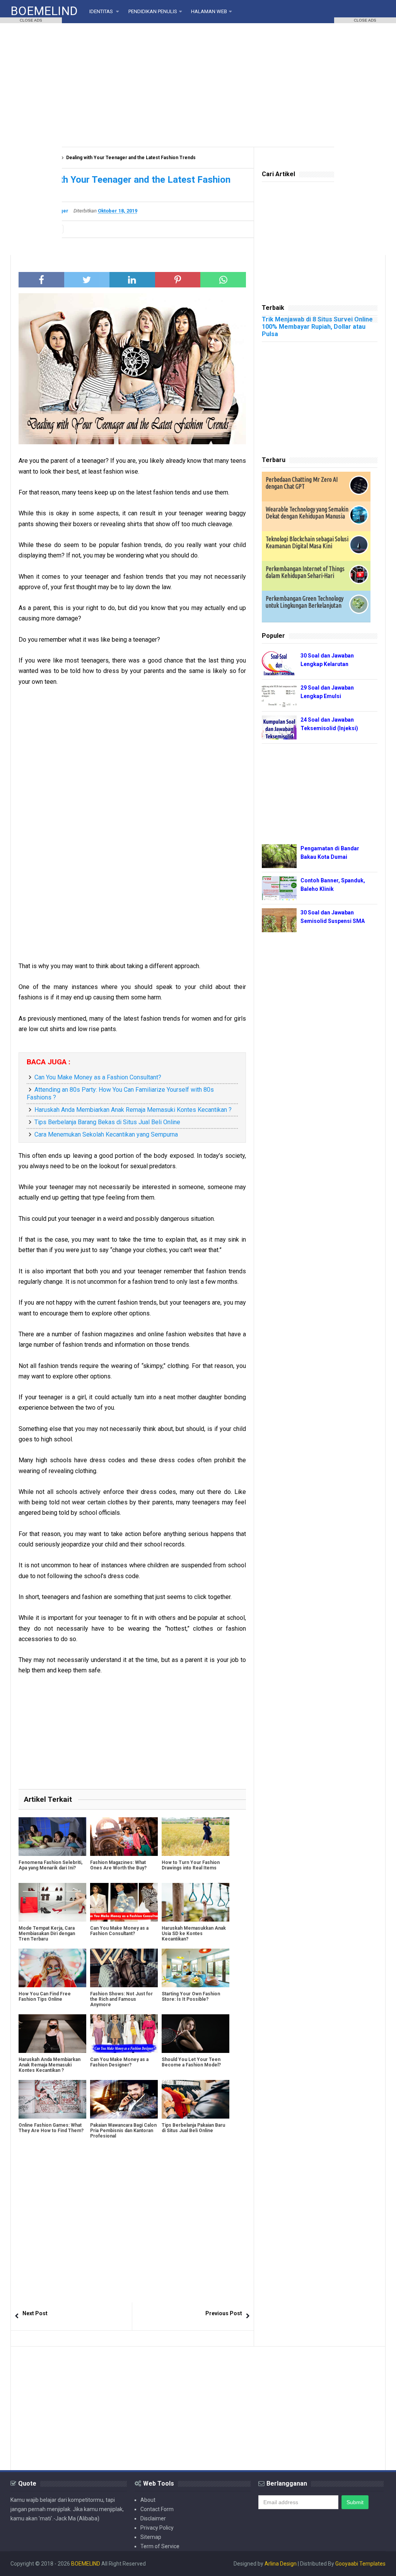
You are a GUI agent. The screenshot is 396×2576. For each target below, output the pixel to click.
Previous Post (224, 2313)
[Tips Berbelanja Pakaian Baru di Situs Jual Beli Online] (195, 2099)
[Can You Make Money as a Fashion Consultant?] (124, 1902)
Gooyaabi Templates (360, 2564)
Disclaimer (153, 2518)
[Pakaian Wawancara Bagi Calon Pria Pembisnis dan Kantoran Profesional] (124, 2099)
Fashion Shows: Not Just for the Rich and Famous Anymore (121, 1999)
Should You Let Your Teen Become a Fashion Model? (191, 2062)
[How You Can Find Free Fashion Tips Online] (52, 1968)
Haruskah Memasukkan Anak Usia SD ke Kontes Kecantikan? (194, 1934)
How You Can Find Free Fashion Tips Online (45, 1997)
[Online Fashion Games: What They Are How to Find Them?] (52, 2099)
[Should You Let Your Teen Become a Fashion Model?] (195, 2034)
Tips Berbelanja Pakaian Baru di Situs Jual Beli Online (193, 2128)
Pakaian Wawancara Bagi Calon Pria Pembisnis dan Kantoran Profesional (123, 2131)
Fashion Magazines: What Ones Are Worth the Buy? (118, 1865)
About (148, 2500)
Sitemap (151, 2537)
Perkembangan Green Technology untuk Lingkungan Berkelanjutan (305, 602)
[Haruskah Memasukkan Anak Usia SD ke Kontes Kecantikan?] (195, 1902)
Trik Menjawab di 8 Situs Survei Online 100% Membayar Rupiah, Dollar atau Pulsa (317, 327)
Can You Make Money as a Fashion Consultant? (98, 1077)
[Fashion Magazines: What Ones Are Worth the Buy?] (124, 1837)
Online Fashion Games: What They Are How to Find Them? (51, 2128)
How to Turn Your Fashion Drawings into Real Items (191, 1865)
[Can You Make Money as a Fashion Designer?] (124, 2034)
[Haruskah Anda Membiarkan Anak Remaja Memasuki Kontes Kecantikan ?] (52, 2034)
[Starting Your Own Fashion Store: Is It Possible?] (195, 1968)
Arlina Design (281, 2564)
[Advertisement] (198, 85)
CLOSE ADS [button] (31, 20)
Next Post (35, 2313)
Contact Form (157, 2509)
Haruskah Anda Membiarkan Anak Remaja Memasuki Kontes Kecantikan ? (133, 1110)
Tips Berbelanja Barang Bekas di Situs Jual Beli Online (107, 1122)
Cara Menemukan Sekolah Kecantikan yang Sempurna (106, 1134)
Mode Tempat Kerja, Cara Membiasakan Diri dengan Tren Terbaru (47, 1934)
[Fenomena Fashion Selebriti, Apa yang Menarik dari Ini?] (52, 1837)
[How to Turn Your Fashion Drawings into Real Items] (195, 1837)
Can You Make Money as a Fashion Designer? (119, 2062)
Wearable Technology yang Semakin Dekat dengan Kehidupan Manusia (307, 513)
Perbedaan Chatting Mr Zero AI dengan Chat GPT (302, 483)
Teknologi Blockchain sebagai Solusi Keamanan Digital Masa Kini (307, 542)
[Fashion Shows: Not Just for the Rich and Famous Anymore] (124, 1968)
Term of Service (160, 2546)
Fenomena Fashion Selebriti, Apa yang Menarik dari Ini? (50, 1865)
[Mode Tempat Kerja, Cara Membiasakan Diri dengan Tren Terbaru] (52, 1902)
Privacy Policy (157, 2528)
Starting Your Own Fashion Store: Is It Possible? (191, 1997)
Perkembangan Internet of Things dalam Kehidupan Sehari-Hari (305, 572)
